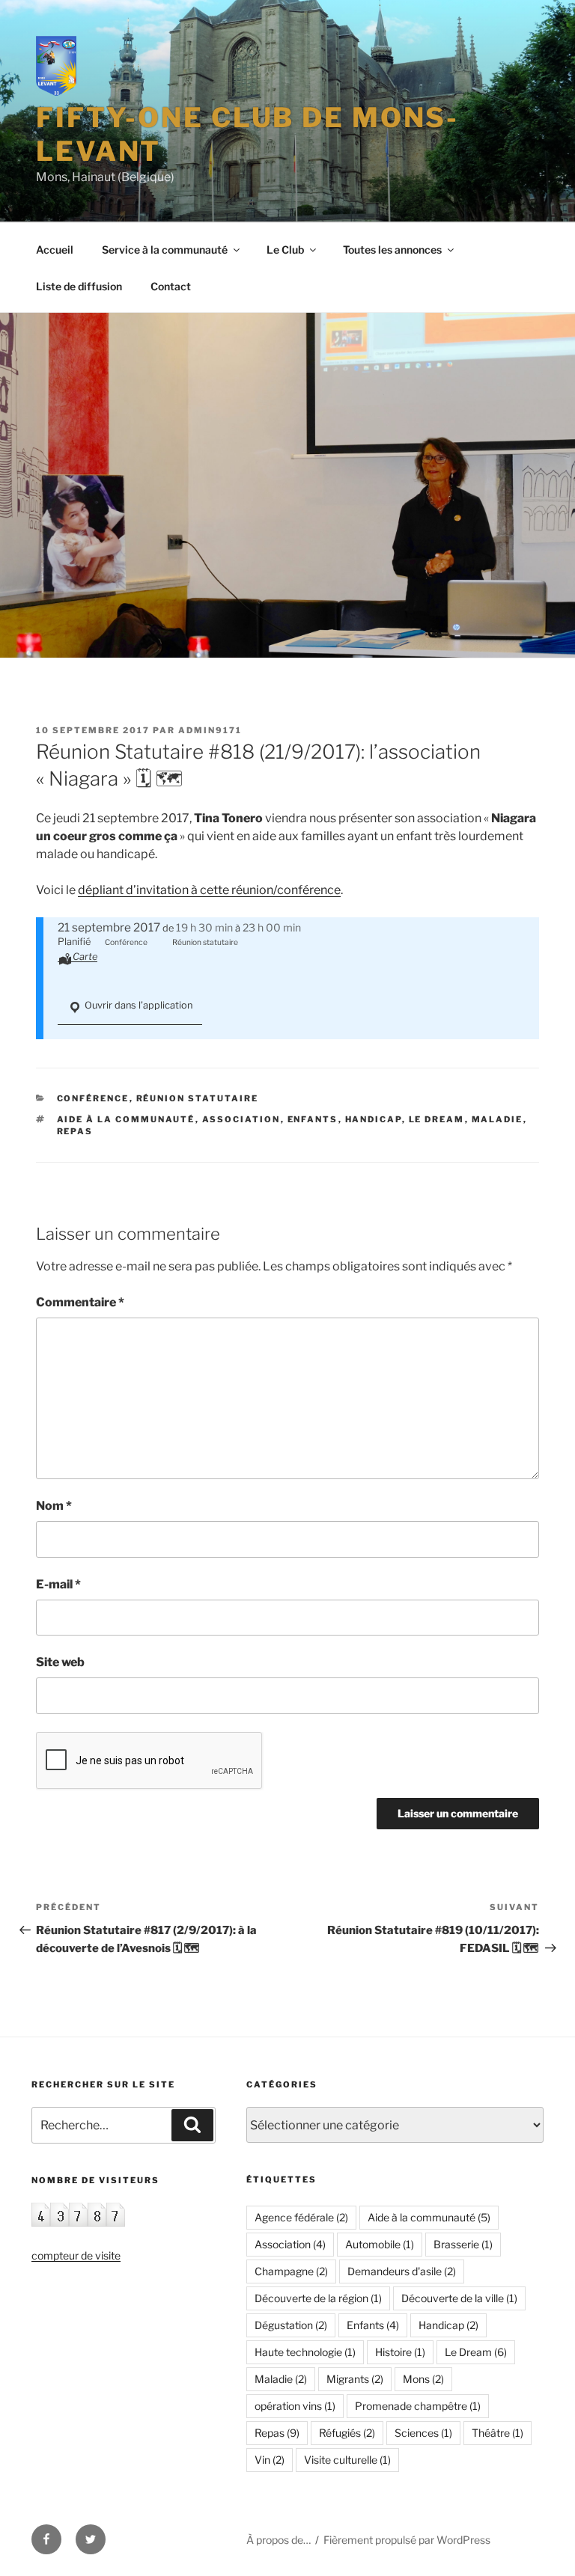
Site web (60, 1662)
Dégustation (291, 2325)
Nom (54, 1506)
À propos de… (279, 2540)
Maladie (498, 1119)
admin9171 (210, 730)
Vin (270, 2460)
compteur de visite (76, 2255)
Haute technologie (305, 2352)
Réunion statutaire (198, 1098)
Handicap (374, 1119)
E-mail (58, 1584)
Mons (423, 2379)
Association (241, 1119)
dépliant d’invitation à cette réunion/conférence (209, 890)
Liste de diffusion (79, 286)
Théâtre (498, 2433)
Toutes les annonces (392, 250)
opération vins (295, 2406)
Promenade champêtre (418, 2406)
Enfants (313, 1119)
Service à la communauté (165, 250)
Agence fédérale (301, 2217)
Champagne (291, 2271)
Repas (75, 1131)
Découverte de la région (318, 2298)
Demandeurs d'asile (402, 2271)
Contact (171, 286)
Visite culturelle (347, 2460)
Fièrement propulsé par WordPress (407, 2540)
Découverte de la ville (459, 2298)
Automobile (380, 2244)
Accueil (55, 250)
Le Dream (437, 1119)
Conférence (93, 1098)
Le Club (285, 250)
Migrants (355, 2379)
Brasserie (463, 2244)
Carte (85, 957)
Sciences (423, 2433)
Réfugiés (347, 2433)
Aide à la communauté (126, 1119)
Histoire (400, 2352)
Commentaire (80, 1302)
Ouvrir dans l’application (137, 1005)
